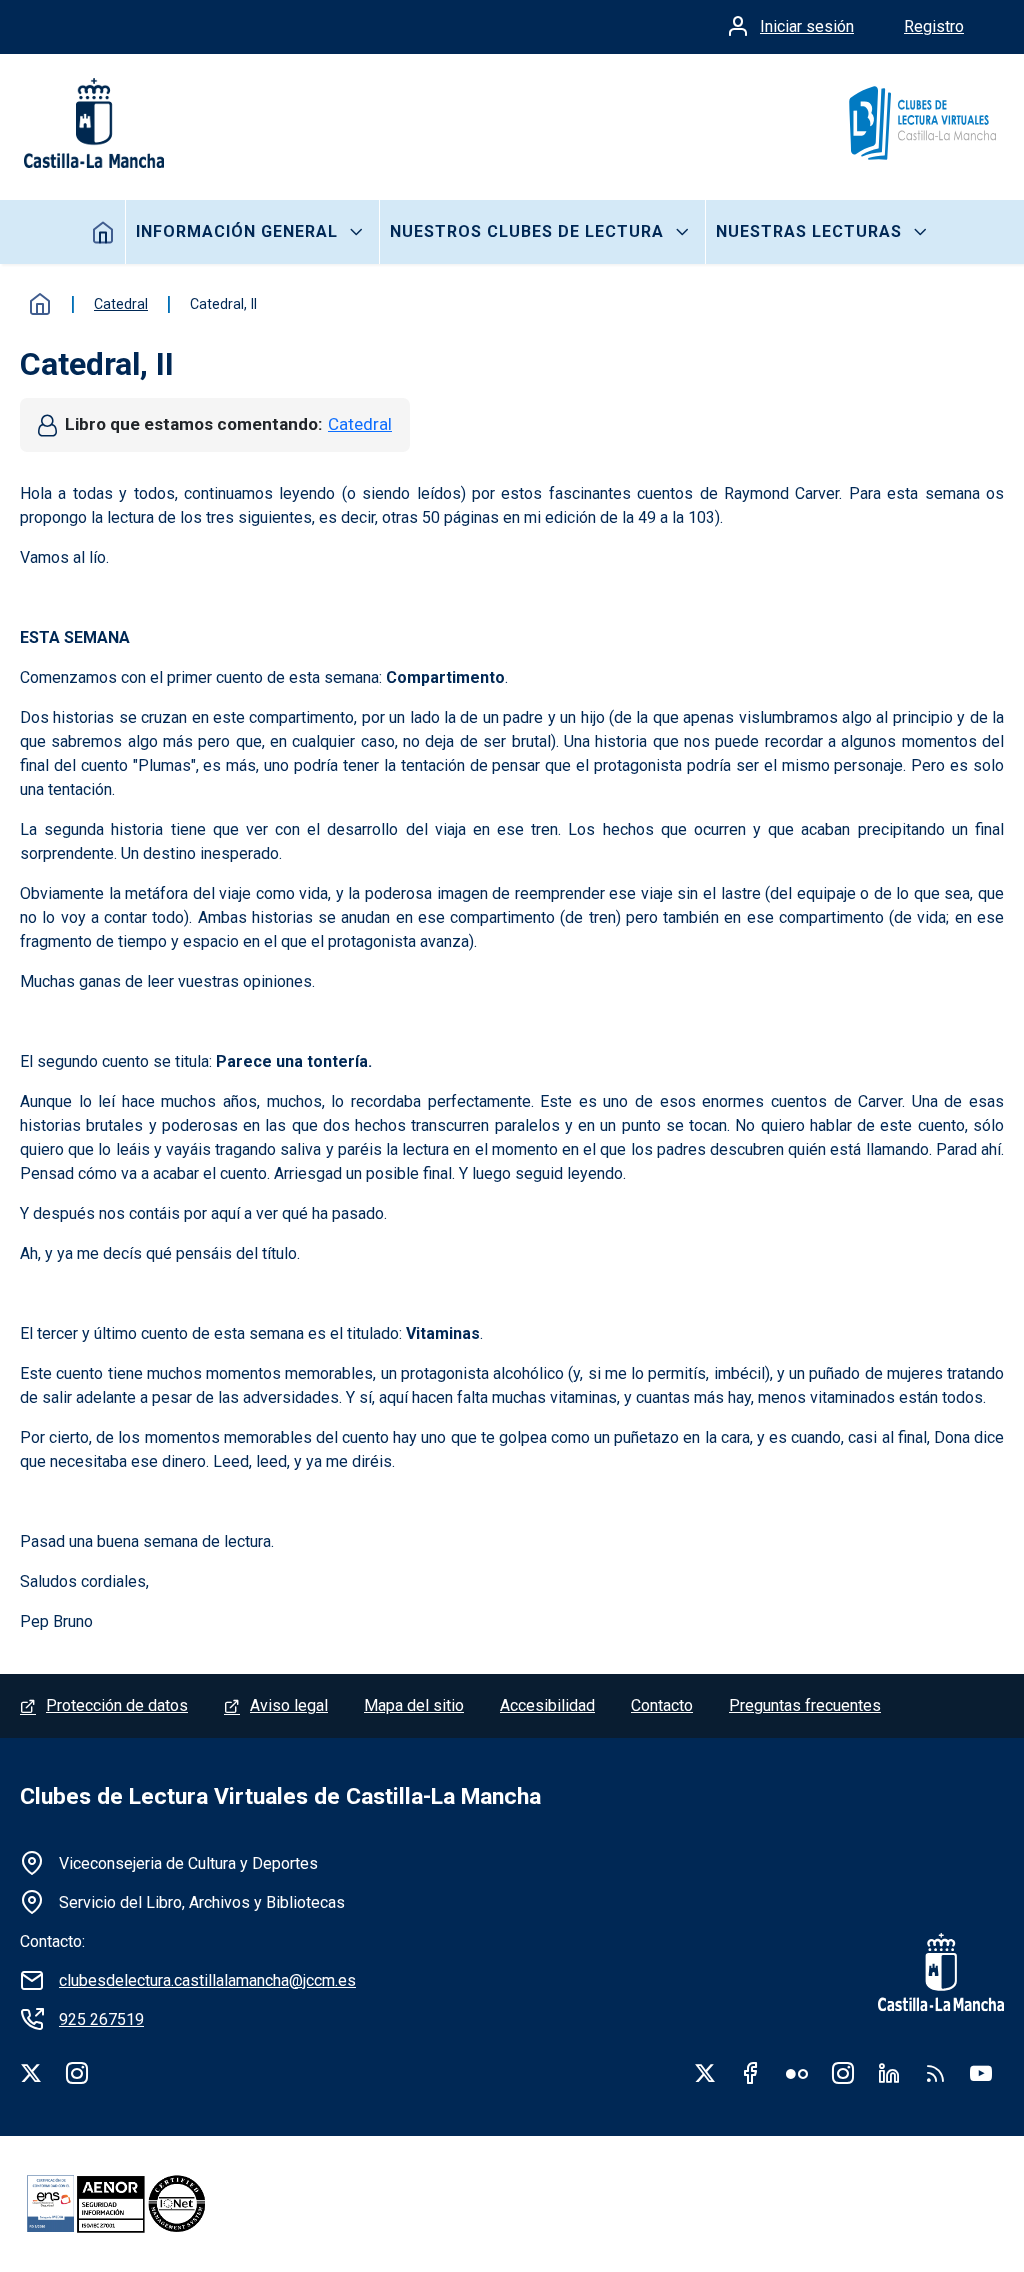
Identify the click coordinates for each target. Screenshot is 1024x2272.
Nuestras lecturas (809, 231)
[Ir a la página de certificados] (150, 2204)
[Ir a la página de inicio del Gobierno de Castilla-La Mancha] (92, 123)
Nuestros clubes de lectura (527, 231)
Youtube (981, 2073)
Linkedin (889, 2073)
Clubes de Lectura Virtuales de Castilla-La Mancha (280, 1796)
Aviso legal (289, 1705)
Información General (237, 231)
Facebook (751, 2073)
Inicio (103, 232)
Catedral (360, 424)
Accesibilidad (547, 1705)
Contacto (662, 1705)
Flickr (797, 2073)
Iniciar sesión (807, 26)
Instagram (843, 2073)
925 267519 (101, 2019)
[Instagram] (77, 2073)
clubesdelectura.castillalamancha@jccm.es (207, 1980)
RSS (935, 2073)
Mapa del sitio (414, 1705)
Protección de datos (117, 1705)
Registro (934, 26)
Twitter (705, 2073)
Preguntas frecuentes (805, 1705)
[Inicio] (921, 123)
